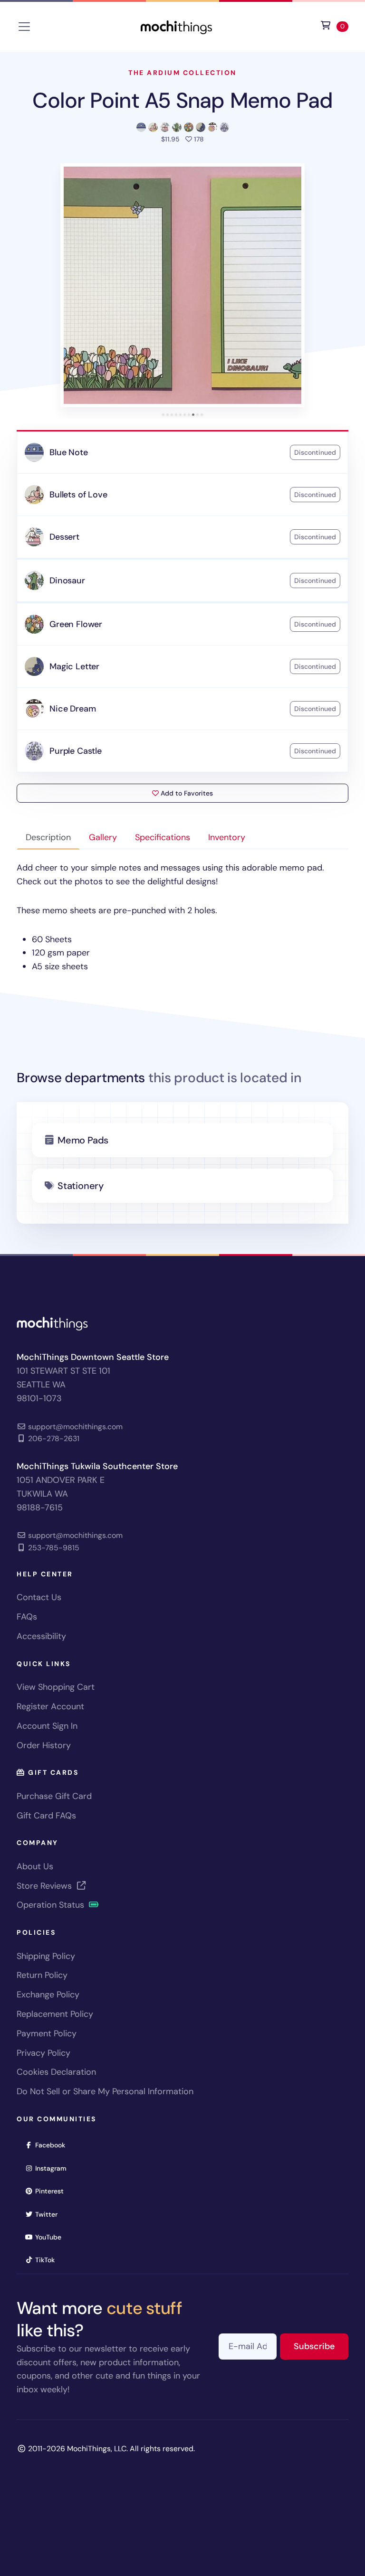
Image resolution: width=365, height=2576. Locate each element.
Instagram (54, 2168)
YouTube (51, 2237)
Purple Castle (76, 751)
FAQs (27, 1617)
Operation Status (52, 1905)
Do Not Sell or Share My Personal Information (105, 2091)
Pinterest (53, 2191)
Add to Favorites (186, 793)
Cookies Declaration (56, 2072)
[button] (182, 285)
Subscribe (321, 2346)
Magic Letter (74, 666)
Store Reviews (45, 1886)
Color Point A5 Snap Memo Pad (183, 100)
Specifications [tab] (163, 837)
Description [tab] (48, 837)
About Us (35, 1866)
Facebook (53, 2145)
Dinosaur (67, 581)
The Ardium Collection (182, 73)
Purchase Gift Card (54, 1796)
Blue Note (68, 452)
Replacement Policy (55, 2014)
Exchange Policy (48, 1995)
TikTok (48, 2260)
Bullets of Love (78, 495)
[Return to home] (176, 26)
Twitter (49, 2214)
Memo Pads (83, 1140)
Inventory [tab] (227, 837)
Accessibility (41, 1636)
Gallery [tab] (103, 837)
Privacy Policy (43, 2053)
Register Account (50, 1706)
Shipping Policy (46, 1956)
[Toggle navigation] (24, 27)
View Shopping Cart (56, 1687)
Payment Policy (47, 2033)
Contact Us (39, 1597)
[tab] (163, 415)
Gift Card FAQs (46, 1816)
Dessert (64, 537)
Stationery (81, 1186)
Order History (44, 1745)
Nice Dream (72, 709)
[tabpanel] (182, 917)
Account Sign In (47, 1726)
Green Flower (76, 624)
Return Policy (42, 1975)
